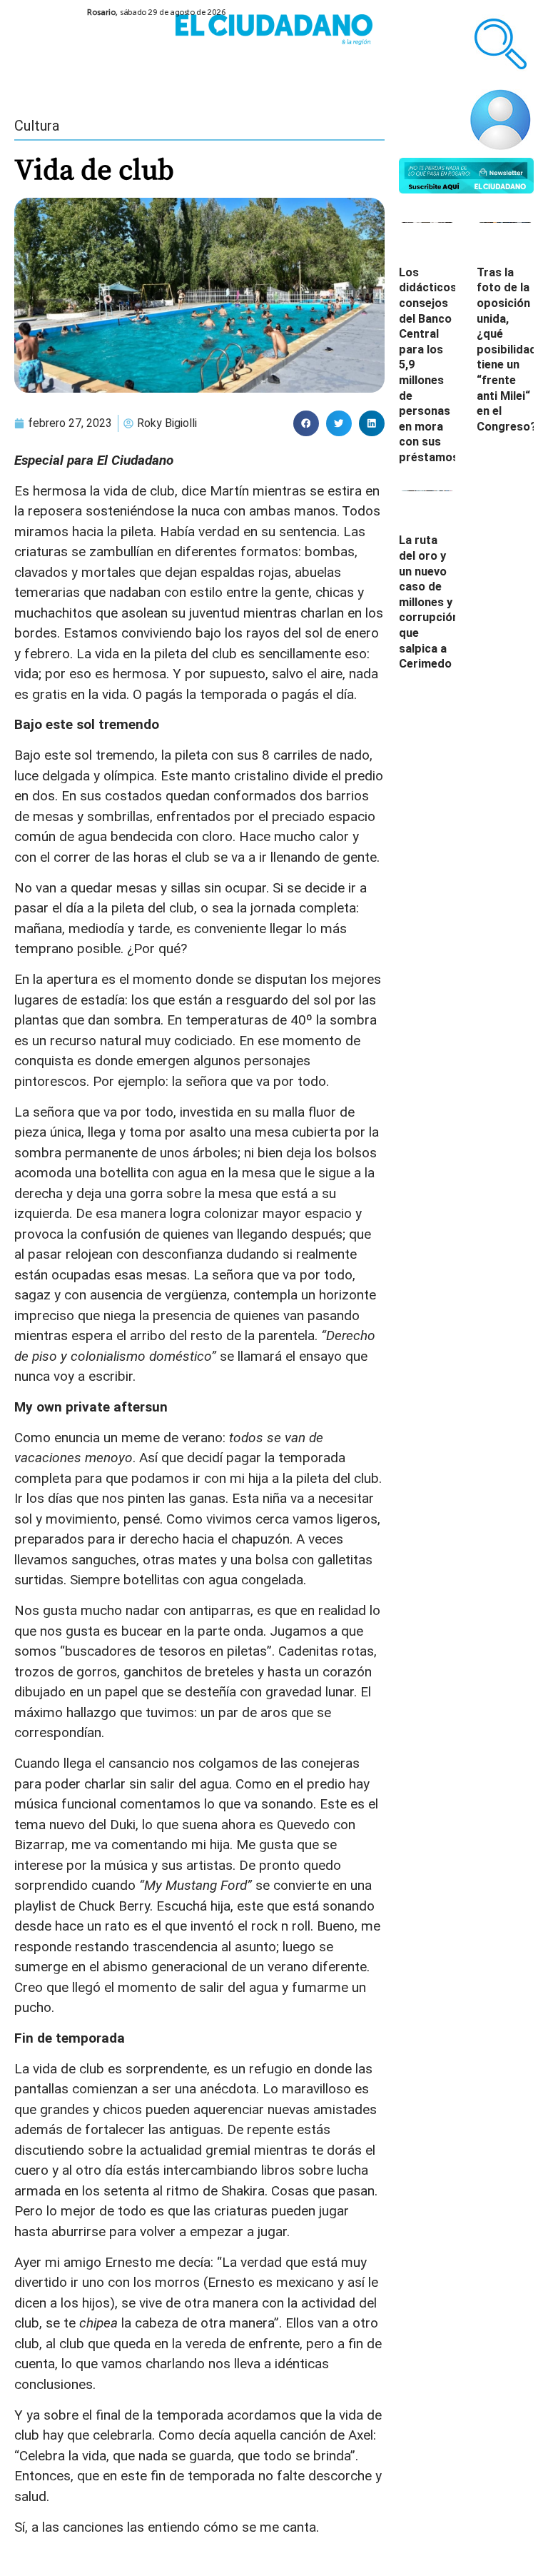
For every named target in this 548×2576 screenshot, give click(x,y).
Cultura (37, 126)
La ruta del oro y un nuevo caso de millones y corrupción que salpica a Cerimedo (429, 602)
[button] (306, 423)
